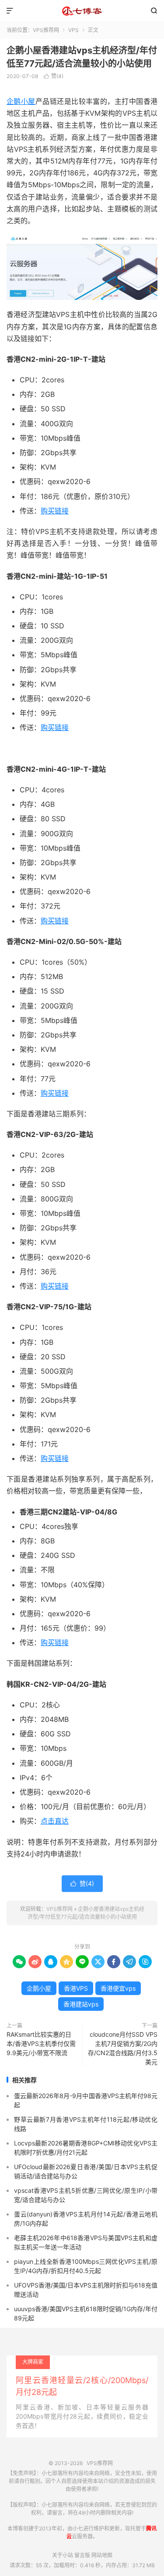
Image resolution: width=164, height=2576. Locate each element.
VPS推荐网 (82, 11)
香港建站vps (81, 2004)
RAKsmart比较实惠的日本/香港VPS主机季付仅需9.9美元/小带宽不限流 (41, 2043)
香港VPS (76, 1988)
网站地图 (102, 2555)
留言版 (82, 2555)
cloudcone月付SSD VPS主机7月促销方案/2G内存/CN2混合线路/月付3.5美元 (123, 2048)
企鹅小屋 (21, 101)
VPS (73, 30)
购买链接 (55, 511)
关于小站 (63, 2555)
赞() (54, 76)
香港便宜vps (118, 1988)
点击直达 (55, 1821)
